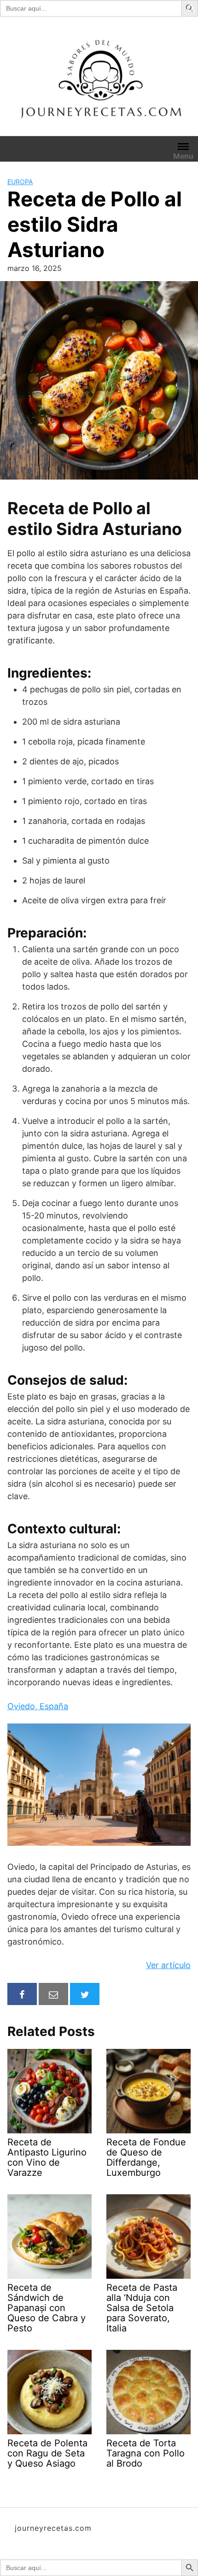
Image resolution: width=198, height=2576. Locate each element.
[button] (191, 8)
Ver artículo (168, 1965)
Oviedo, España (38, 1706)
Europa (20, 182)
